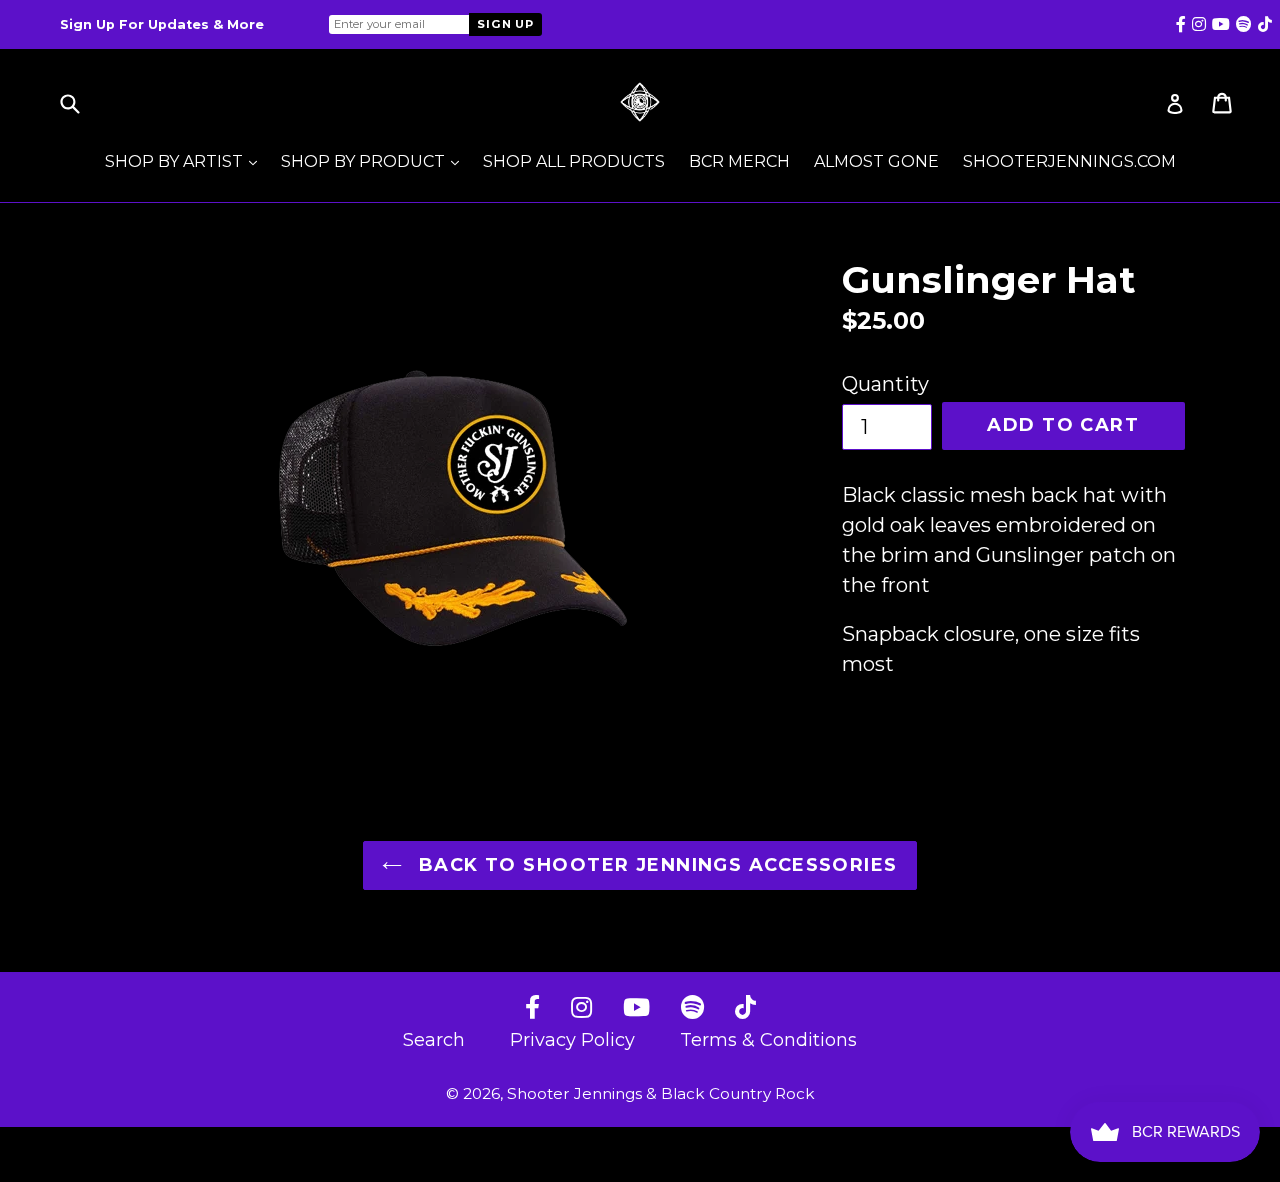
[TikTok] (745, 1009)
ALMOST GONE (876, 161)
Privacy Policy (572, 1040)
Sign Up (505, 24)
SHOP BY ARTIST (186, 161)
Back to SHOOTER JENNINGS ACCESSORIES (654, 865)
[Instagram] (581, 1009)
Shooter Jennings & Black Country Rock (661, 1093)
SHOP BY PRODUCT (375, 161)
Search (434, 1040)
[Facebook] (532, 1009)
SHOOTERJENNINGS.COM (1069, 161)
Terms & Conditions (768, 1040)
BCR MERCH (739, 161)
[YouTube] (636, 1009)
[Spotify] (692, 1009)
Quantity (885, 384)
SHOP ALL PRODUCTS (574, 161)
